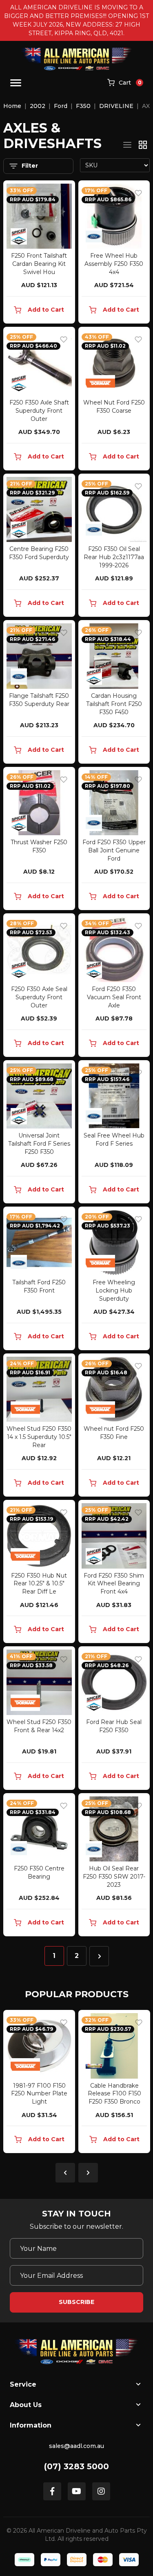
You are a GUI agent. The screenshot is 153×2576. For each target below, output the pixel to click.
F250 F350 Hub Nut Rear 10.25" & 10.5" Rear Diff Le (39, 1584)
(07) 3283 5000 (76, 2466)
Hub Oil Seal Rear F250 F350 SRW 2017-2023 (114, 1877)
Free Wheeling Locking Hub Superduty (114, 1290)
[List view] (127, 145)
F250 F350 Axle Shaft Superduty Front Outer (39, 411)
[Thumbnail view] (143, 145)
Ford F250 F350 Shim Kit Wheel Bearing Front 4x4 (114, 1584)
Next (88, 2173)
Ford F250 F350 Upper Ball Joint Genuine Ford (114, 850)
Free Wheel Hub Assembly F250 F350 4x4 (114, 264)
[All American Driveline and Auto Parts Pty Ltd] (76, 59)
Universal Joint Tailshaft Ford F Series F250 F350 (39, 1144)
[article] (54, 2083)
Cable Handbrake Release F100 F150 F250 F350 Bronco (54, 2094)
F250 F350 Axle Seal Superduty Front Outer (39, 997)
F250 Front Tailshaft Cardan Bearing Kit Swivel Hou (39, 264)
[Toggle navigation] (16, 83)
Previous (65, 2173)
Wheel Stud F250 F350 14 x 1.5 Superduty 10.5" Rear (39, 1437)
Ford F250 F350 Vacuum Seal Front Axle (114, 997)
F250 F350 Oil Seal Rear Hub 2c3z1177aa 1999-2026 (114, 557)
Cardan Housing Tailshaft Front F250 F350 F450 (114, 704)
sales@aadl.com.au (76, 2446)
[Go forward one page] (99, 1956)
